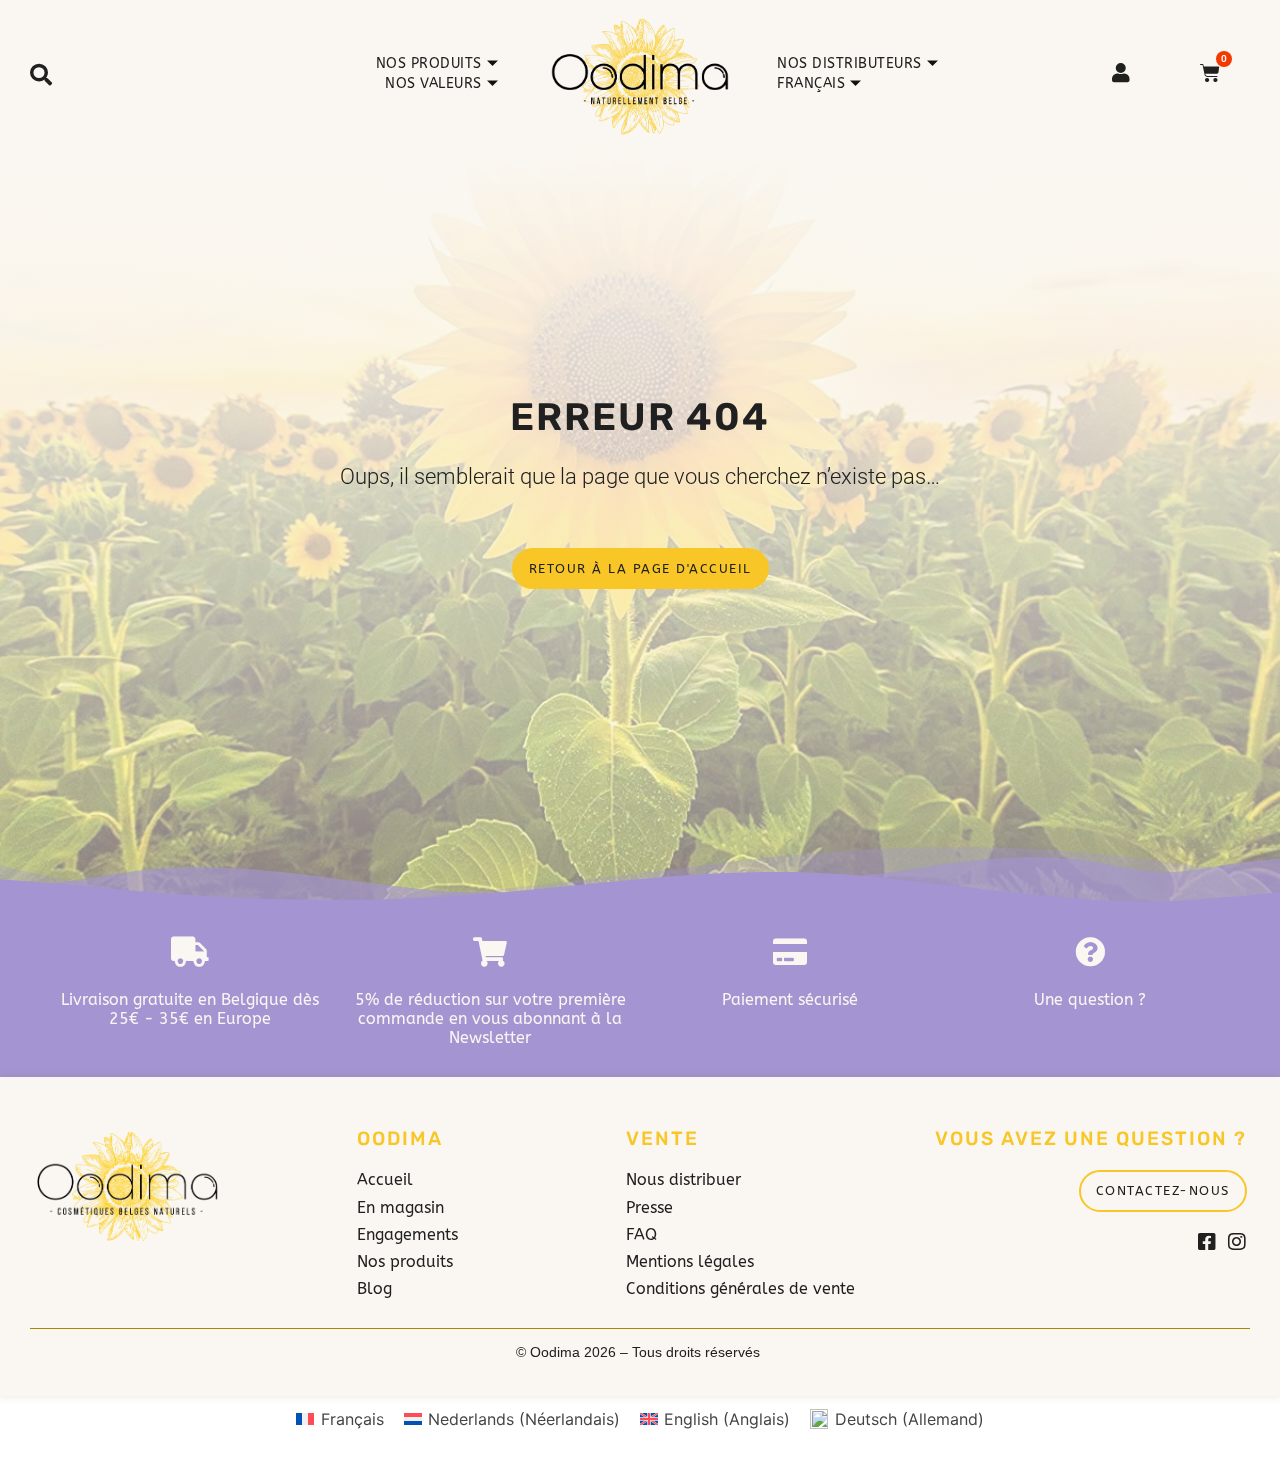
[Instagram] (1237, 1242)
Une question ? (1090, 999)
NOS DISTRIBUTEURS (849, 63)
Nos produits (429, 63)
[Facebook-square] (1207, 1242)
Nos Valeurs (433, 83)
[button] (41, 75)
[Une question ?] (1090, 952)
